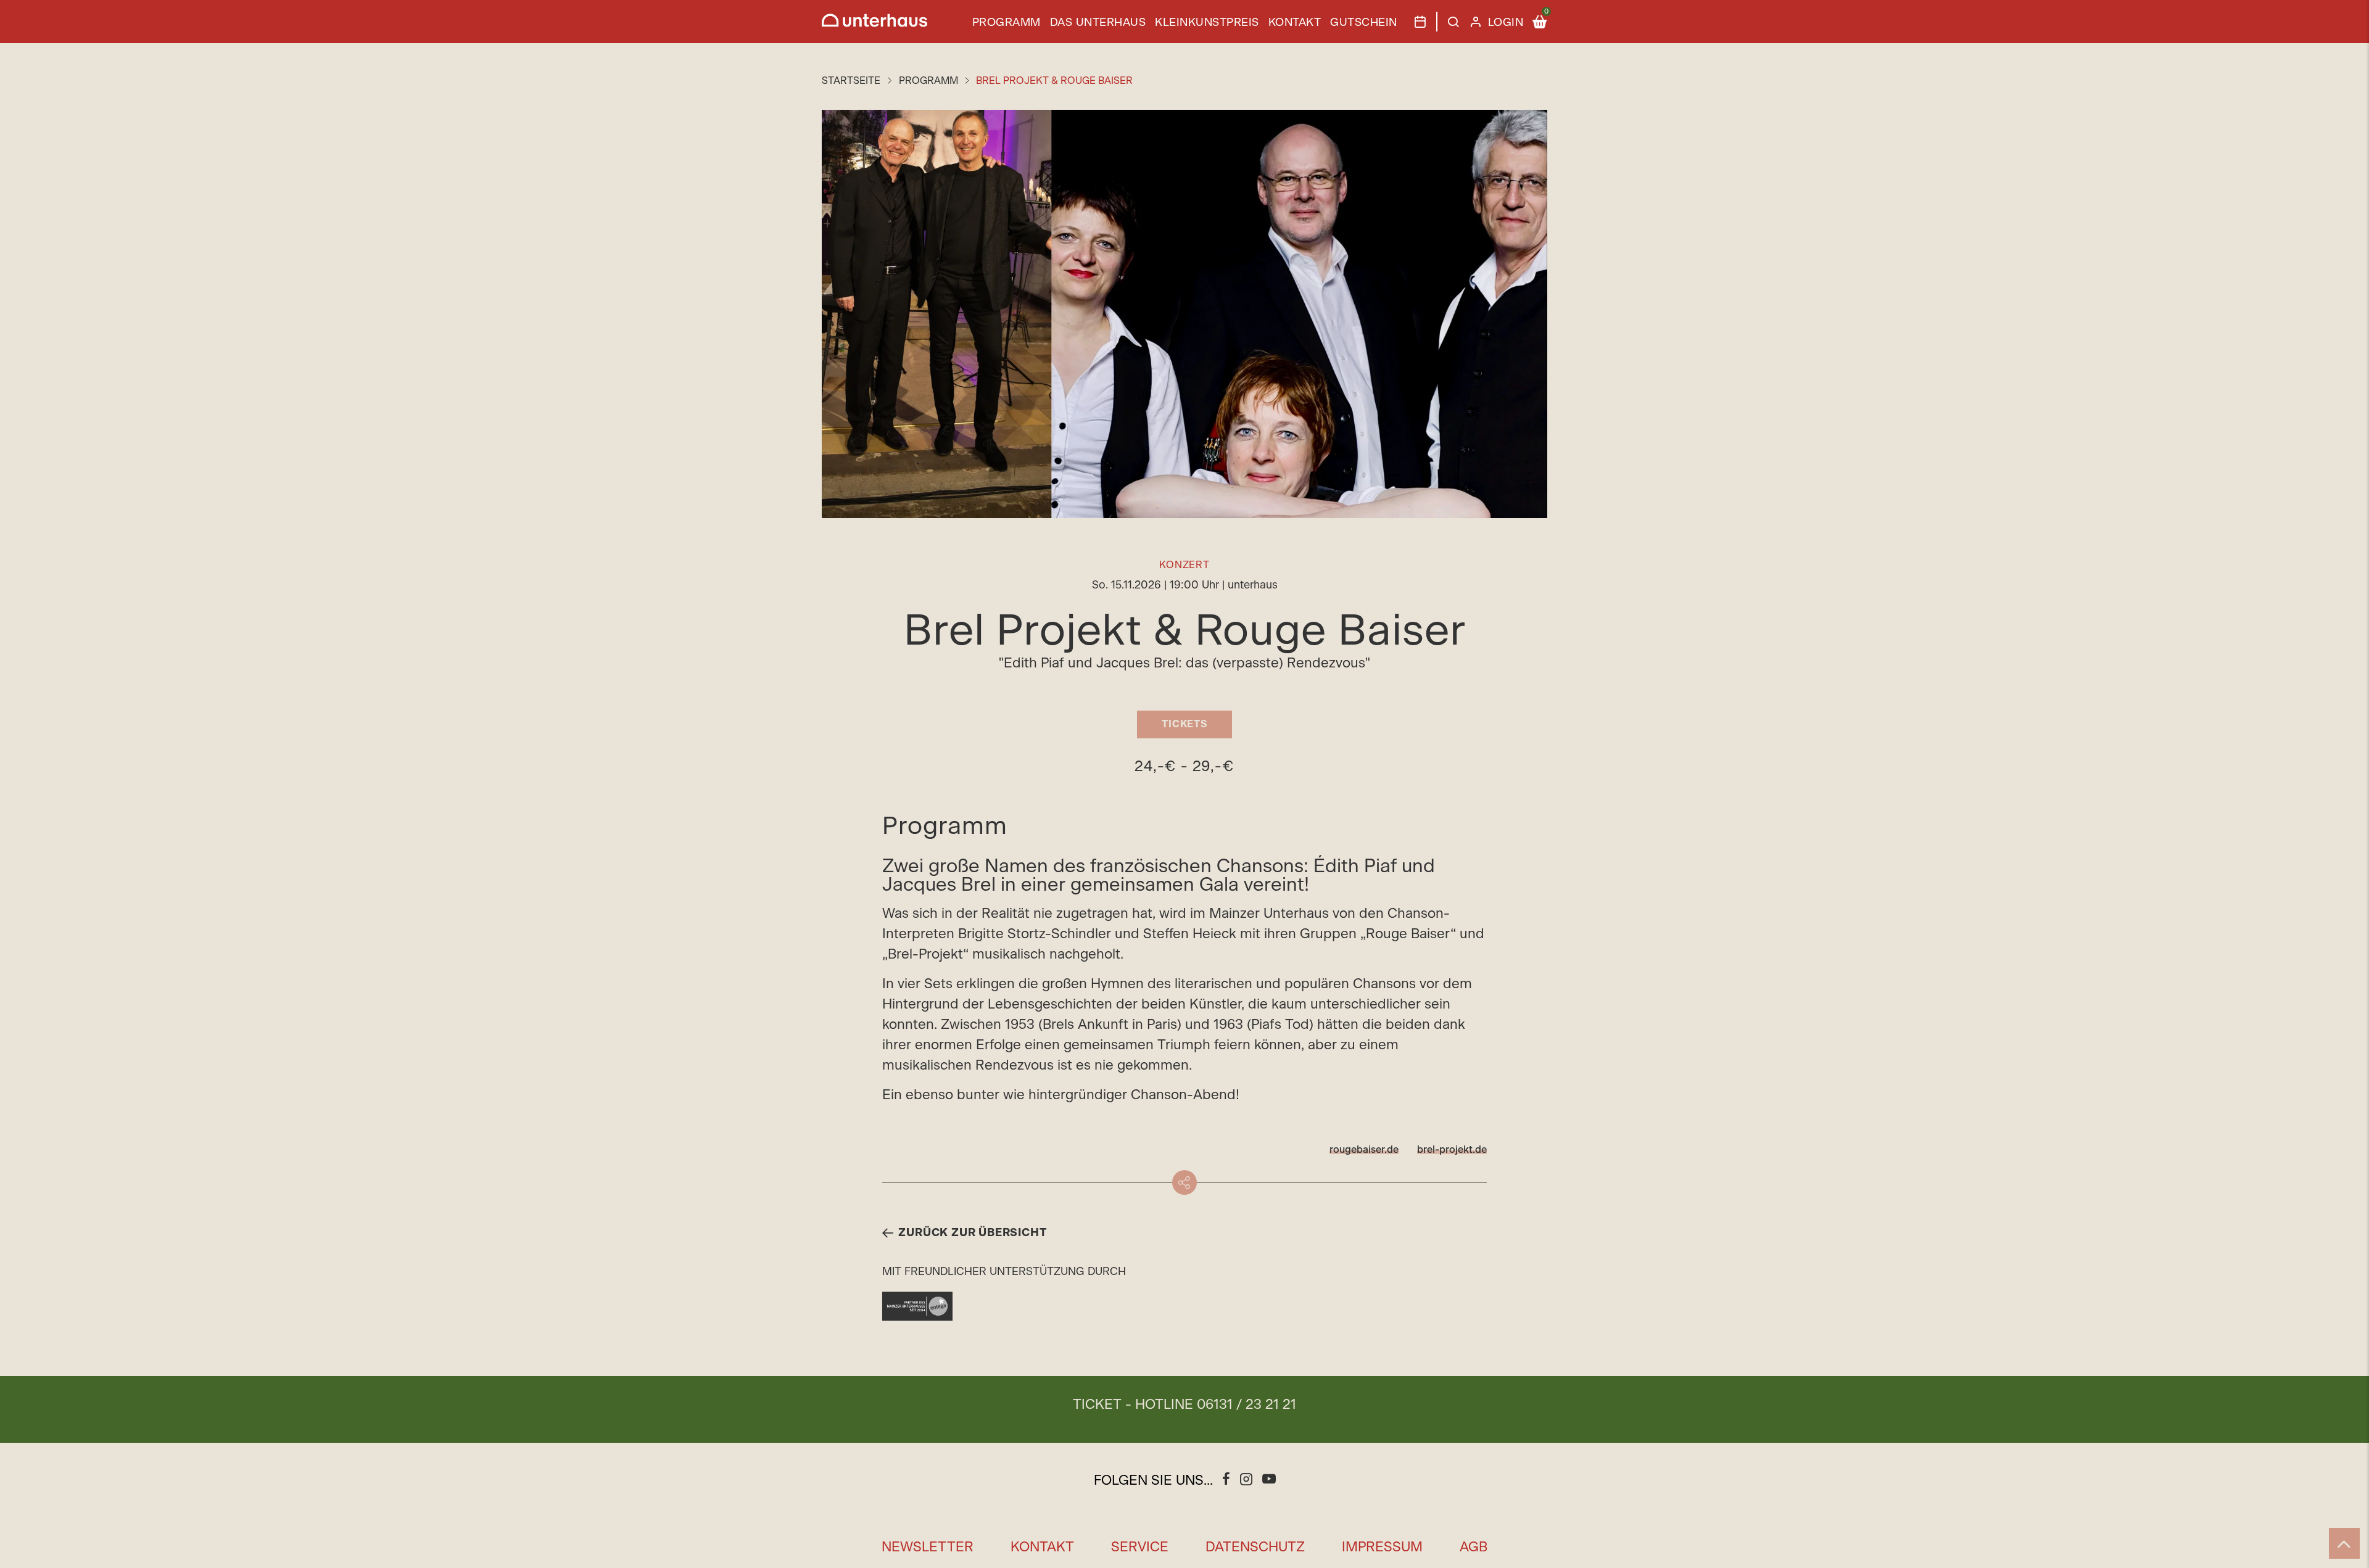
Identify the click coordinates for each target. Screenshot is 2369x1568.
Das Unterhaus (1098, 23)
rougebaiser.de (1364, 1150)
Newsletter (928, 1547)
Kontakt (1295, 23)
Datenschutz (1255, 1547)
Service (1140, 1547)
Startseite (851, 81)
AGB (1474, 1547)
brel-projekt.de (1452, 1150)
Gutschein (1364, 23)
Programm (1007, 23)
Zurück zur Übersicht (972, 1233)
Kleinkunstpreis (1207, 23)
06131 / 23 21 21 (1247, 1405)
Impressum (1382, 1547)
